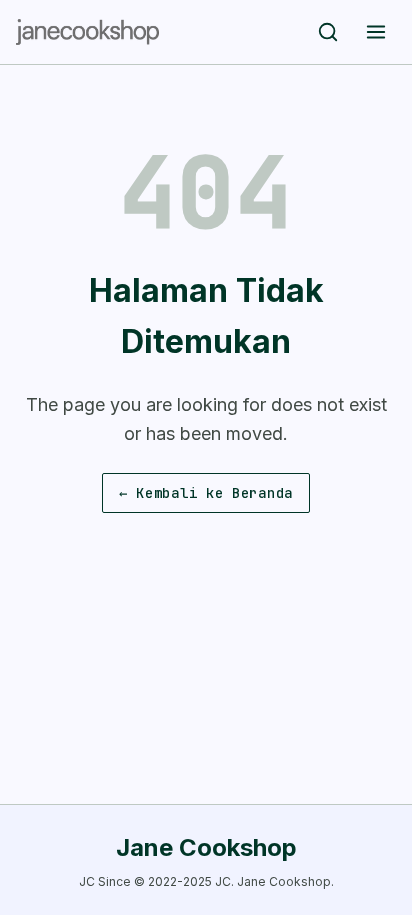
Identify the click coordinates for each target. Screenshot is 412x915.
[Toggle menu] (376, 32)
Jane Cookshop (206, 847)
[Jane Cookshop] (87, 32)
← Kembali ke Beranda (206, 493)
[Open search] (328, 32)
